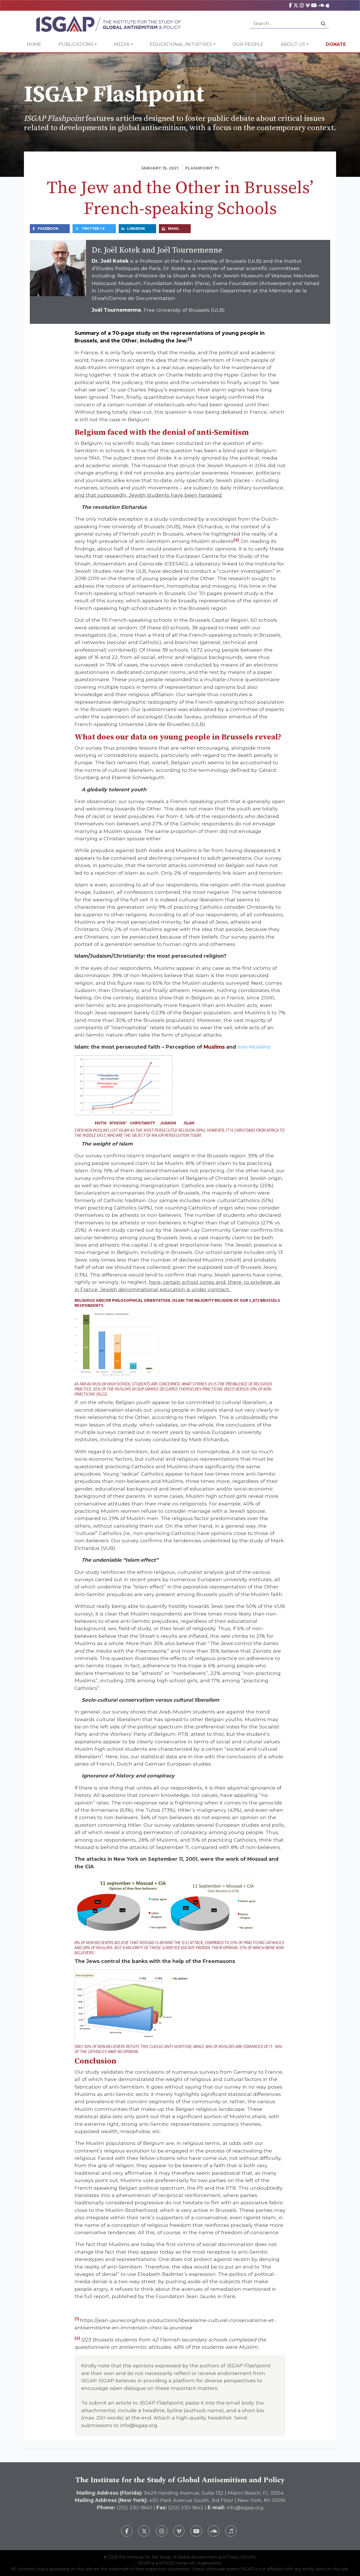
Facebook (48, 229)
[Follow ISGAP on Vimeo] (179, 2531)
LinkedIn (136, 229)
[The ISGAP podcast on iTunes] (231, 2531)
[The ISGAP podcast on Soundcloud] (214, 2531)
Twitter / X (93, 229)
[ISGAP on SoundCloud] (321, 5)
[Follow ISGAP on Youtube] (196, 2531)
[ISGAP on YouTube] (314, 5)
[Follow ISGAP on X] (144, 2531)
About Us (293, 44)
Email (174, 229)
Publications (76, 44)
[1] (190, 339)
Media (122, 44)
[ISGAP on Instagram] (302, 5)
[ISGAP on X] (296, 5)
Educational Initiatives (181, 44)
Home (34, 44)
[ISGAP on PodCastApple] (328, 5)
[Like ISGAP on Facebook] (127, 2531)
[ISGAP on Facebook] (290, 5)
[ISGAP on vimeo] (308, 5)
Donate (336, 44)
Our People (248, 44)
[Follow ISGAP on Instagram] (162, 2531)
